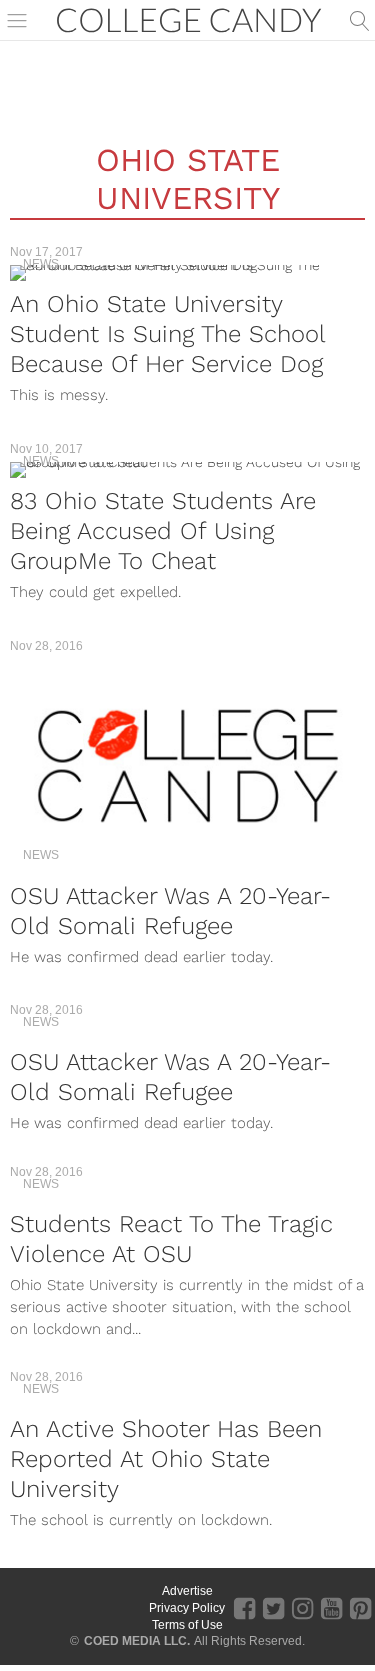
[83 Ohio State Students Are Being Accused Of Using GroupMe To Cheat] (187, 470)
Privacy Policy (187, 1608)
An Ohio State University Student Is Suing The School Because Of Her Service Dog (167, 334)
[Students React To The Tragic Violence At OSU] (187, 1193)
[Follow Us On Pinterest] (360, 1607)
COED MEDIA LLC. (137, 1641)
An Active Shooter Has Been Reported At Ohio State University (166, 1459)
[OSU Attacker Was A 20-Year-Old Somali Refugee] (187, 766)
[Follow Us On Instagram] (302, 1607)
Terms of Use (187, 1625)
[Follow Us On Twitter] (273, 1607)
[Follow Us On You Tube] (331, 1607)
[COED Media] (72, 1608)
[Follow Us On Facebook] (244, 1607)
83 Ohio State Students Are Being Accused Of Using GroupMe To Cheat (163, 531)
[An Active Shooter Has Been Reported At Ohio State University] (187, 1398)
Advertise (187, 1591)
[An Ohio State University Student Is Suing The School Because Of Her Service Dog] (187, 273)
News (41, 264)
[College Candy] (189, 18)
